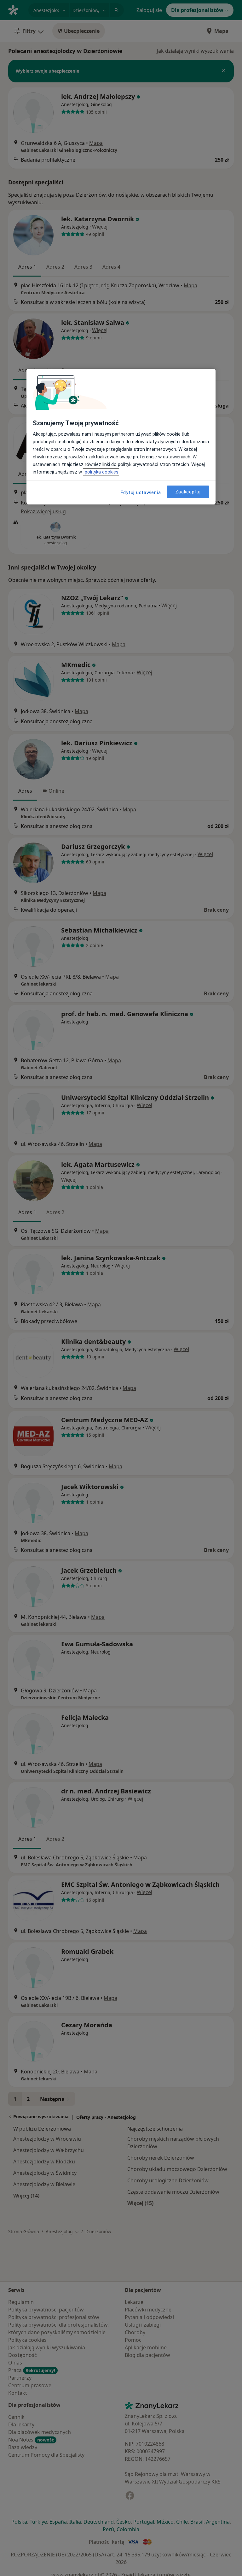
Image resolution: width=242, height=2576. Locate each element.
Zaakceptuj (188, 492)
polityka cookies (101, 472)
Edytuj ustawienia (141, 492)
